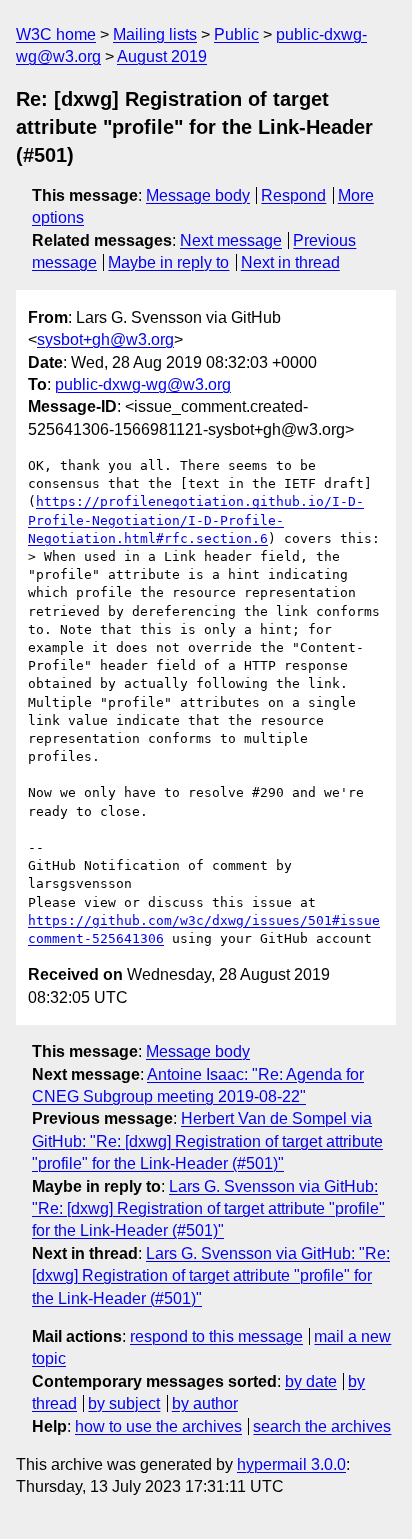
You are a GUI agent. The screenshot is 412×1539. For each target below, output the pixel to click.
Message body (198, 195)
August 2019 (162, 56)
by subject (124, 1403)
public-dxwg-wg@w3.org (143, 384)
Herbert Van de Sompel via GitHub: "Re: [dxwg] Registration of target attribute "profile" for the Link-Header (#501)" (207, 1141)
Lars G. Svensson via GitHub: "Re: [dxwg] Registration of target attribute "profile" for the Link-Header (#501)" (208, 1209)
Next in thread (290, 262)
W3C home (56, 34)
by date (311, 1381)
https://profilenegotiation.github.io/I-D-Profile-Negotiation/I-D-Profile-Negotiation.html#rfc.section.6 (196, 519)
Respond (293, 195)
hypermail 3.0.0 (291, 1464)
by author (205, 1403)
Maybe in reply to (168, 262)
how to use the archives (158, 1426)
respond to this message (216, 1336)
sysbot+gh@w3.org (105, 339)
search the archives (322, 1426)
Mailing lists (155, 34)
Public (236, 34)
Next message (231, 240)
